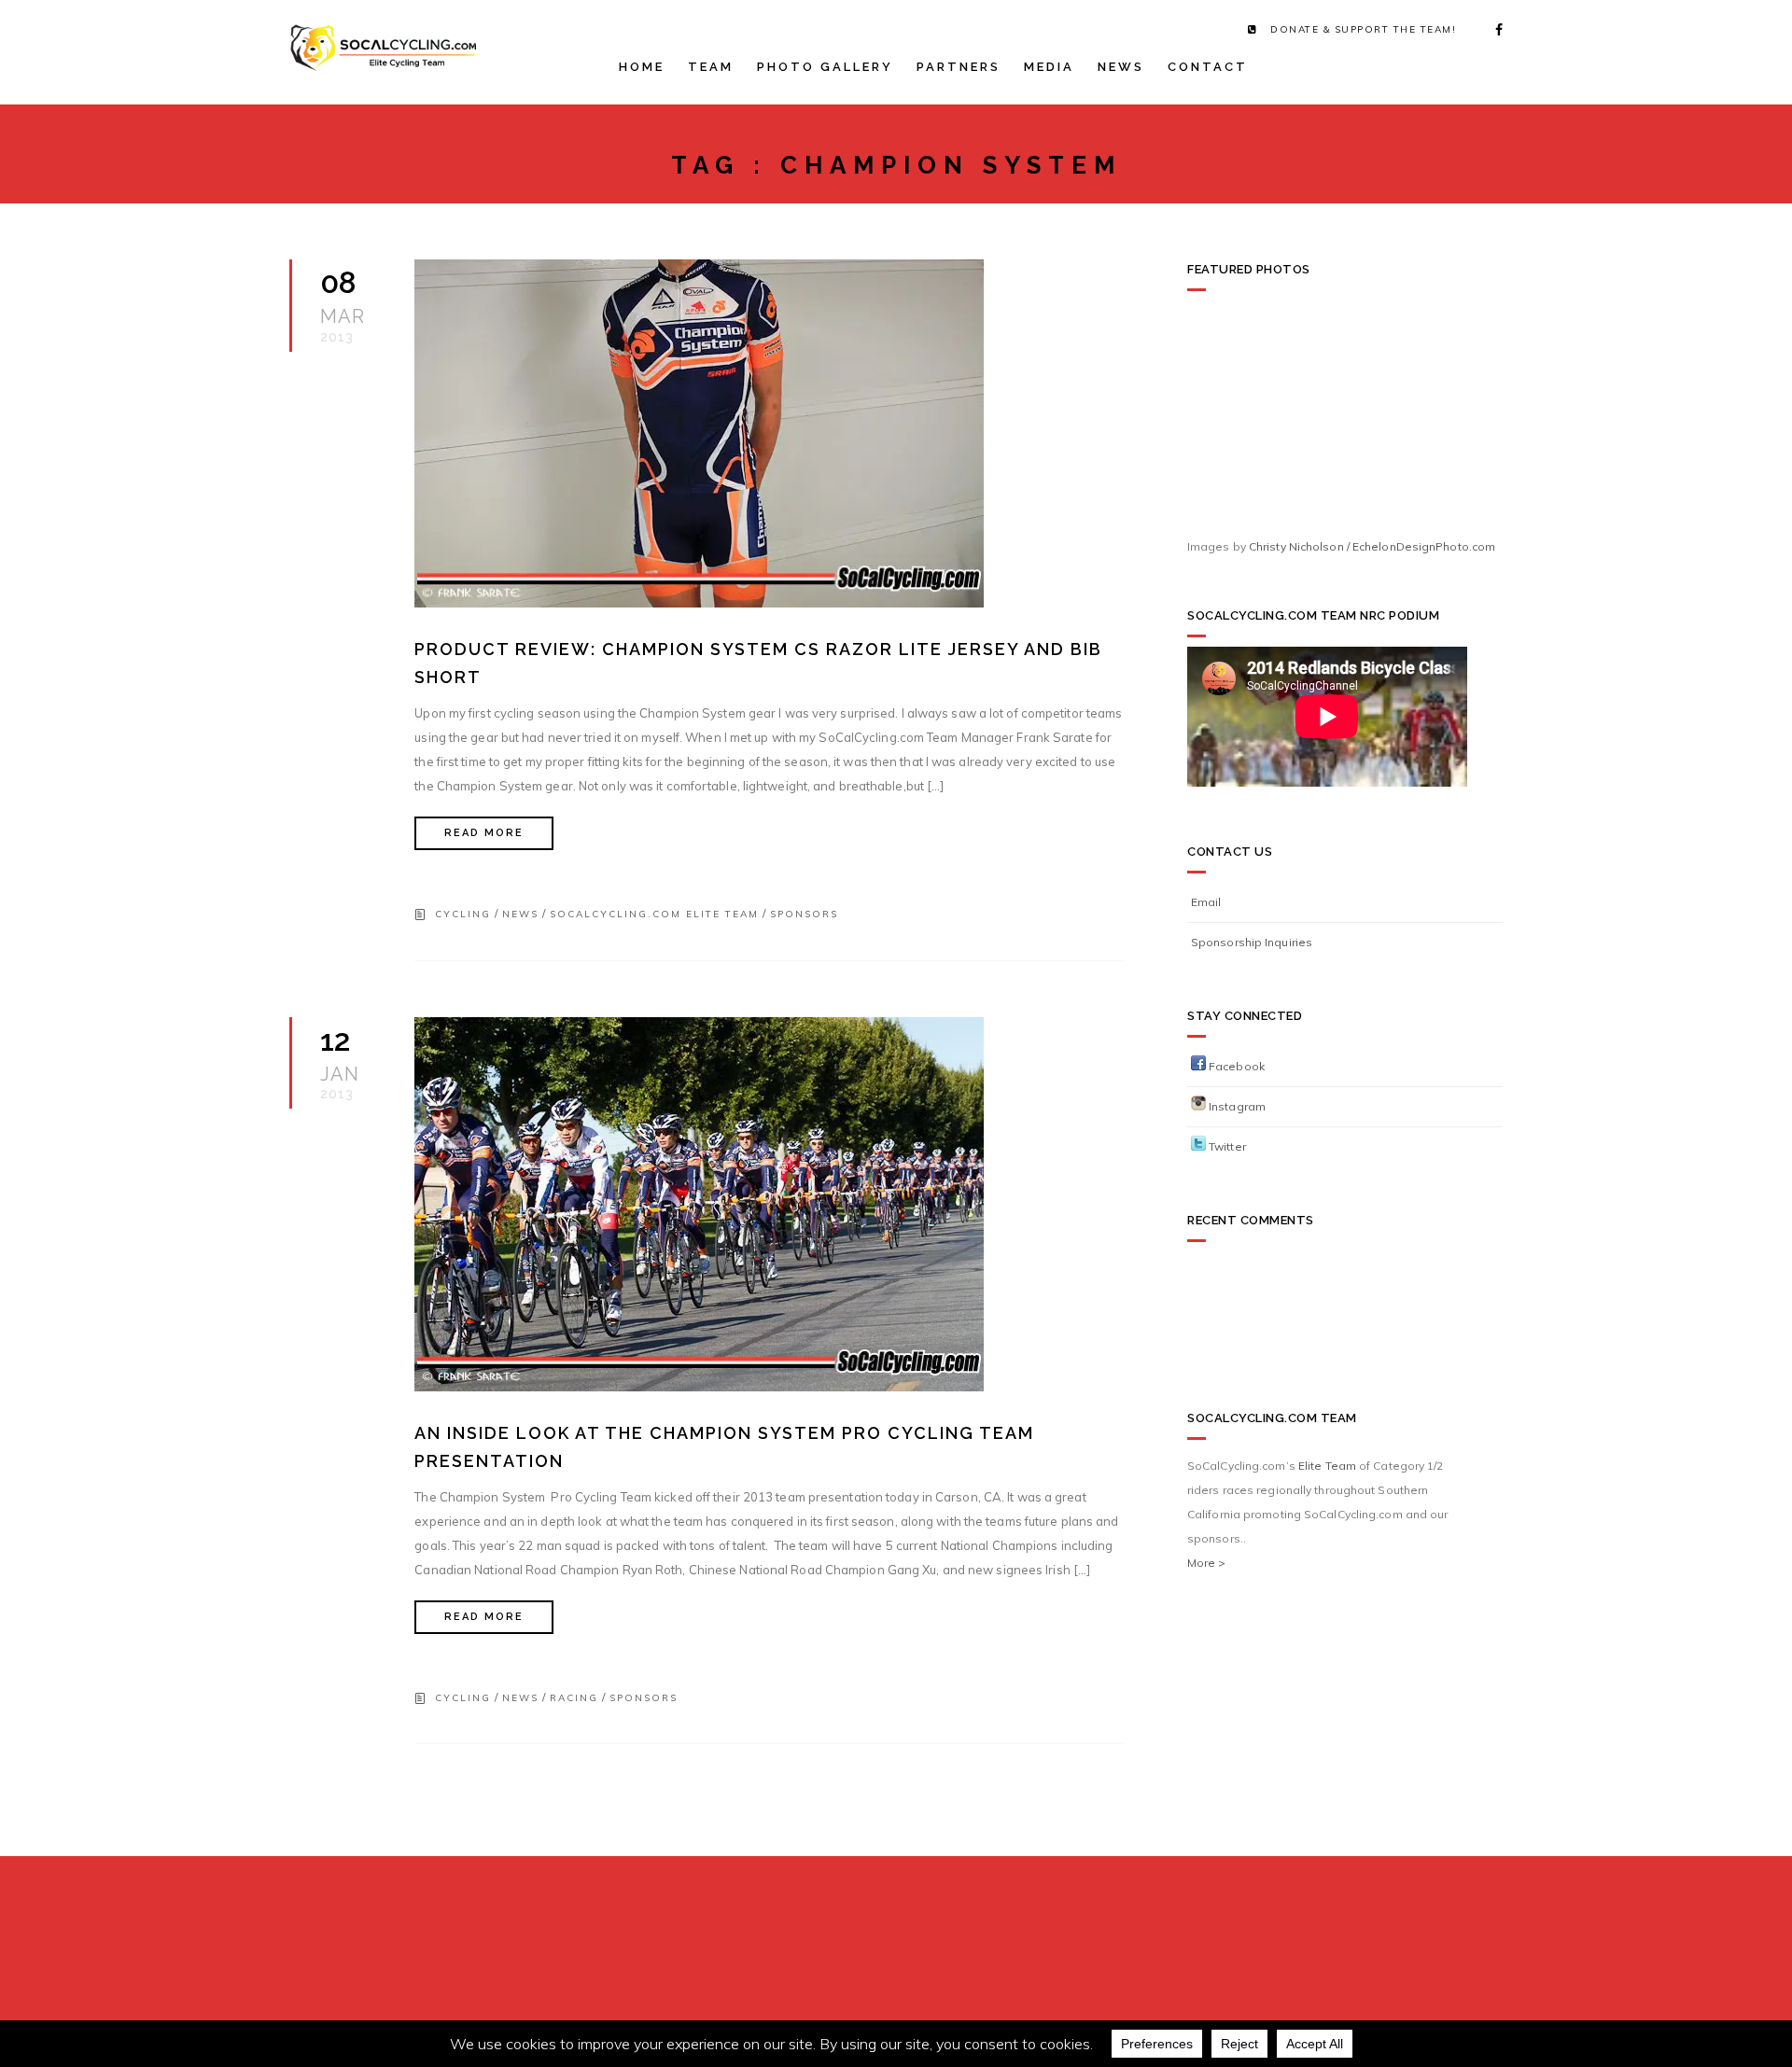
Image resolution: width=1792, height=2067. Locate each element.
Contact (1208, 67)
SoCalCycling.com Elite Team (654, 914)
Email (1206, 902)
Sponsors (804, 914)
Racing (574, 1698)
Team (711, 67)
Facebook (1235, 1066)
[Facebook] (1493, 30)
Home (642, 67)
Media (1049, 67)
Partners (959, 67)
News (1121, 67)
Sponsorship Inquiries (1252, 942)
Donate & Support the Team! (1363, 29)
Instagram (1236, 1106)
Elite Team (1327, 1466)
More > (1207, 1563)
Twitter (1226, 1146)
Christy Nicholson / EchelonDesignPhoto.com (1372, 546)
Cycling (463, 914)
